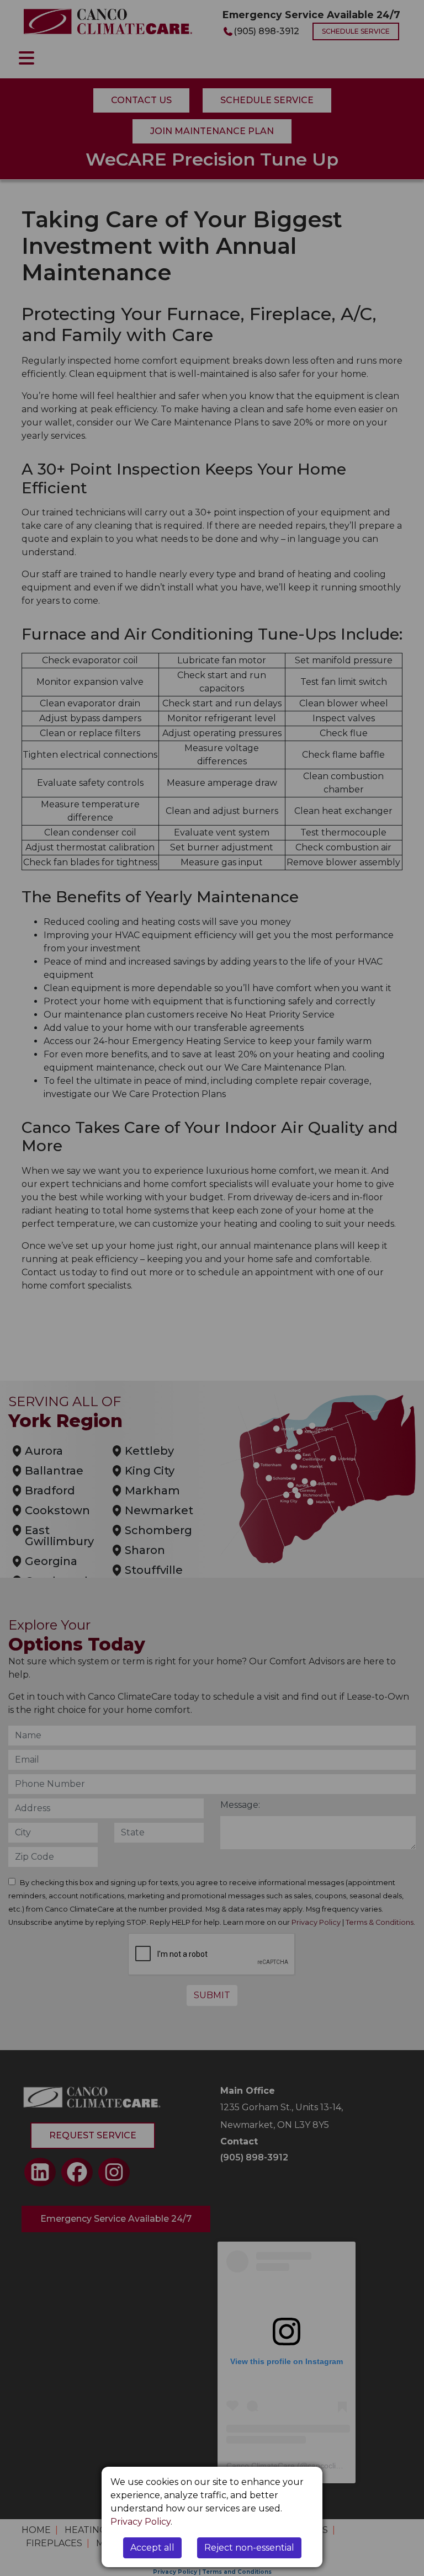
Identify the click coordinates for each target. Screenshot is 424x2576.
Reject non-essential (249, 2548)
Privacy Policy (141, 2522)
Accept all (152, 2548)
